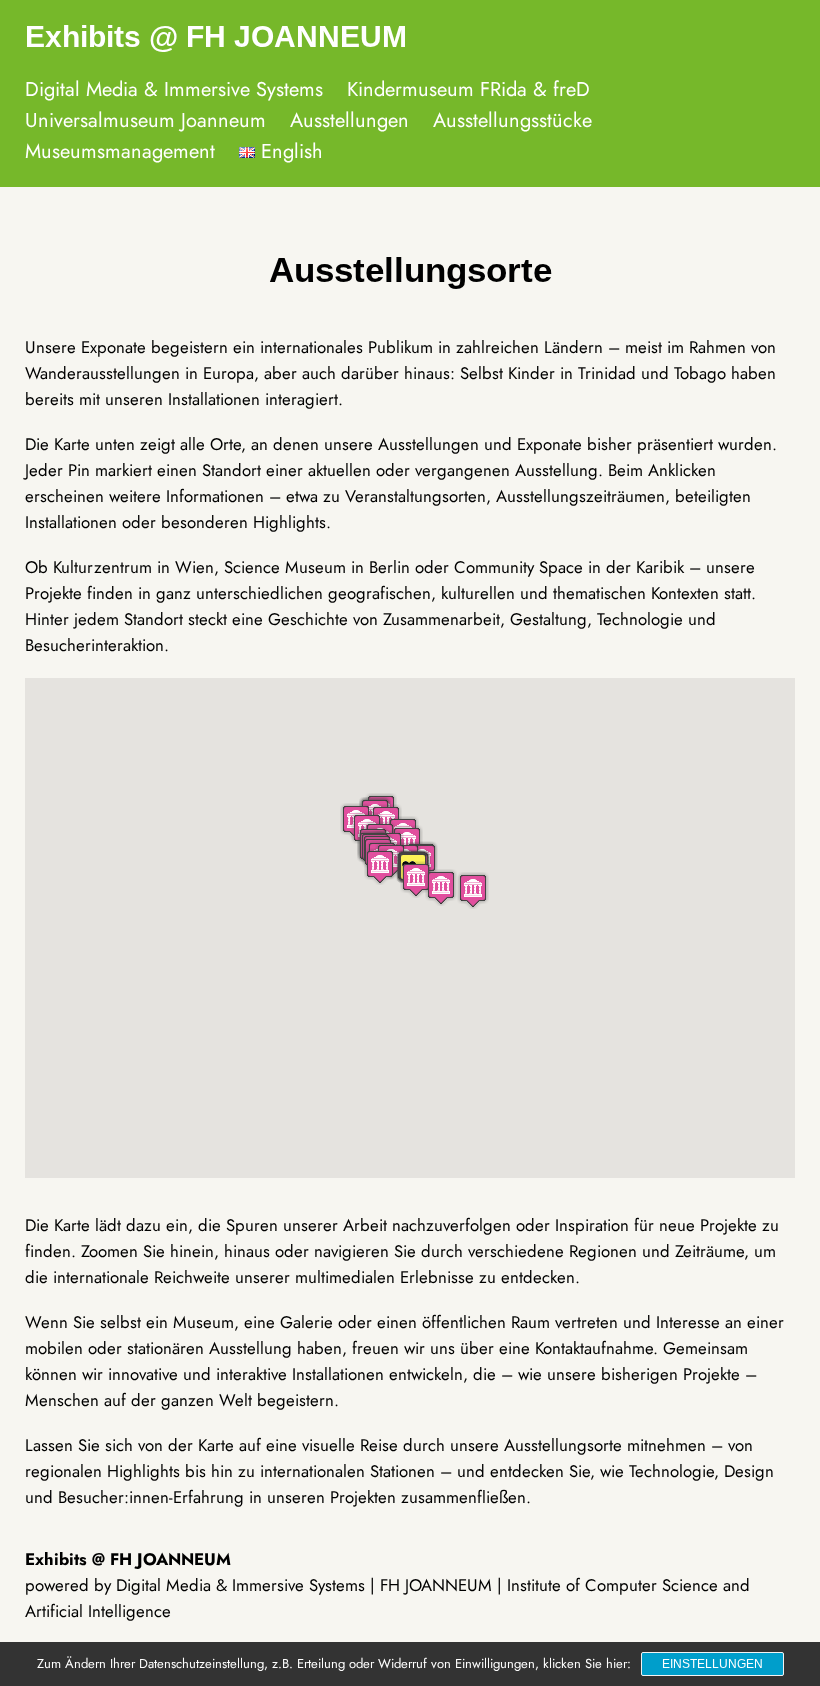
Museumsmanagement (120, 151)
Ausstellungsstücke (512, 120)
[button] (473, 890)
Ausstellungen (349, 120)
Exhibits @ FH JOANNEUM (216, 36)
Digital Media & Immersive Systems (174, 89)
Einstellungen (712, 1664)
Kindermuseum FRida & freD (468, 89)
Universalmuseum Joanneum (145, 120)
